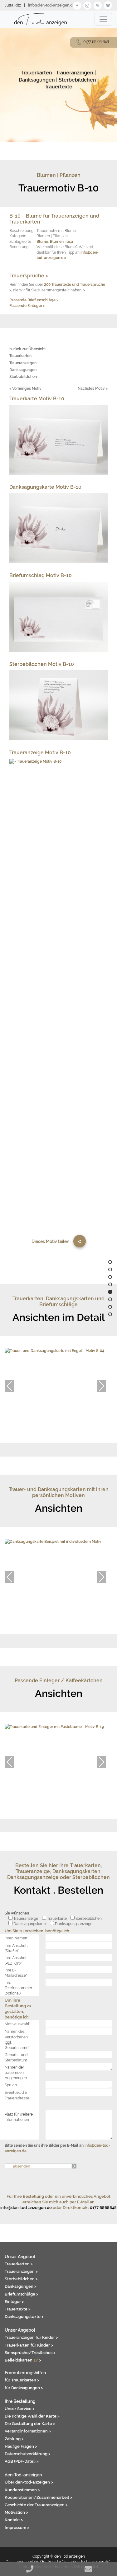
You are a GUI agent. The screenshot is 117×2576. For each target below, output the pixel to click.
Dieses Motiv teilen (50, 1241)
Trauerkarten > (19, 2264)
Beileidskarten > (23, 2360)
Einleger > (14, 2301)
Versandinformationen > (28, 2431)
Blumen (57, 241)
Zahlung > (14, 2439)
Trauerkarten (37, 73)
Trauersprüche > (29, 276)
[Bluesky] (108, 5)
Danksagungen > (21, 2286)
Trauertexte (58, 87)
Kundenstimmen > (22, 2490)
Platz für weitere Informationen (19, 2117)
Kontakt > (14, 2520)
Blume (42, 241)
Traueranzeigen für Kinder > (31, 2337)
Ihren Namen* (17, 1938)
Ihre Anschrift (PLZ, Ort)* (16, 1960)
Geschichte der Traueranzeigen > (36, 2505)
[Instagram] (87, 5)
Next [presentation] (101, 1386)
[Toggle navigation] (103, 19)
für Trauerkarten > (22, 2380)
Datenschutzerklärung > (28, 2454)
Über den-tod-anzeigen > (29, 2482)
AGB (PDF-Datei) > (22, 2461)
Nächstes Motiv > (93, 388)
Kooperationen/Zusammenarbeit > (39, 2497)
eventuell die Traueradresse (17, 2095)
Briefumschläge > (22, 2294)
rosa (69, 241)
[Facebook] (77, 5)
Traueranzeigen (75, 73)
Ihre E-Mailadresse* (16, 1973)
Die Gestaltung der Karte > (30, 2423)
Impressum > (17, 2527)
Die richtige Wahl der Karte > (32, 2416)
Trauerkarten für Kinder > (29, 2345)
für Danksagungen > (24, 2388)
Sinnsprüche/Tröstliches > (30, 2352)
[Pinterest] (98, 5)
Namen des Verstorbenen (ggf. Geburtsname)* (18, 2039)
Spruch (11, 2085)
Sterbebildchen (77, 80)
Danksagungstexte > (24, 2316)
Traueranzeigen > (21, 2271)
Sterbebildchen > (21, 2279)
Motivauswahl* (17, 2024)
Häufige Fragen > (21, 2446)
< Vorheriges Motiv (25, 388)
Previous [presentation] (9, 1386)
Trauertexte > (18, 2309)
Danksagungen (37, 80)
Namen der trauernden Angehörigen (16, 2073)
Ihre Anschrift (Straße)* (16, 1948)
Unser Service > (20, 2409)
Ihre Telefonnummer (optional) (18, 1988)
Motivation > (16, 2512)
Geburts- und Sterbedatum (16, 2057)
